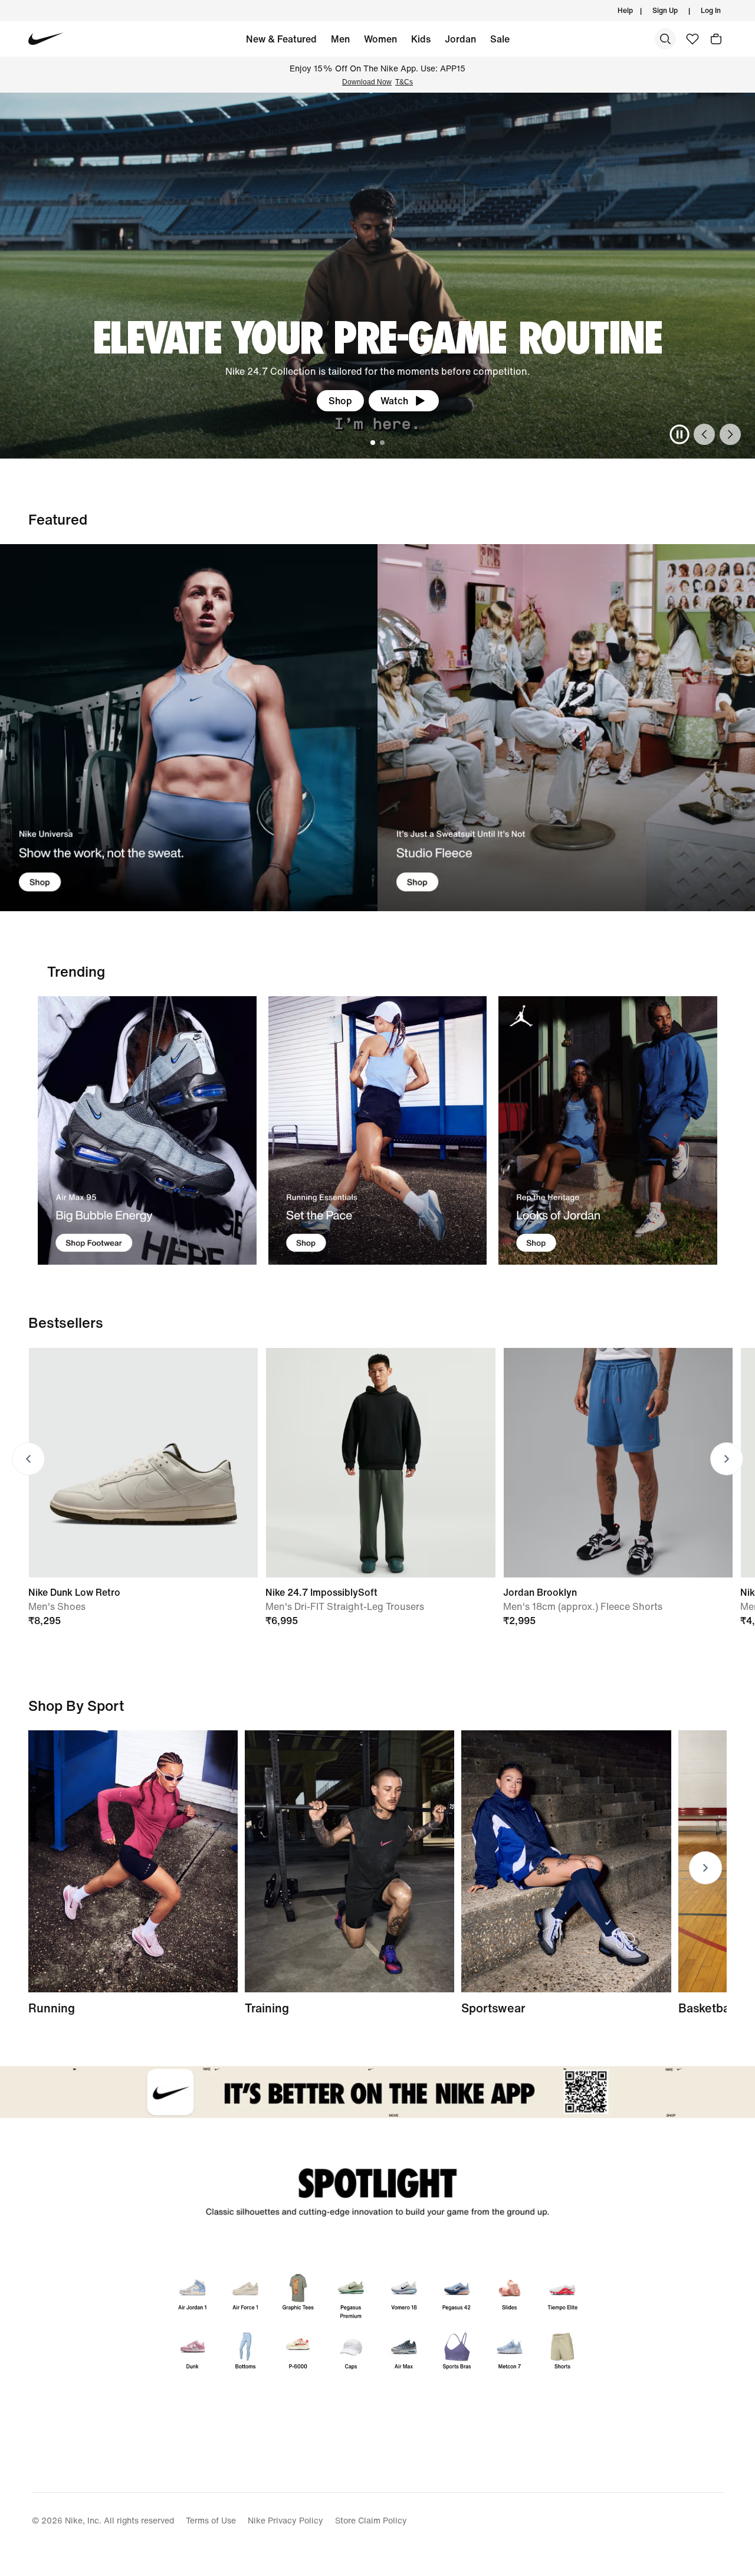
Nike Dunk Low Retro (74, 1592)
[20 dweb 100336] (566, 728)
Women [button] (380, 39)
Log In (711, 10)
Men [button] (340, 39)
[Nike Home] (46, 39)
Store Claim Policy (371, 2520)
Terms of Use (211, 2520)
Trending (76, 971)
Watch (394, 401)
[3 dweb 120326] (608, 1130)
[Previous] (704, 434)
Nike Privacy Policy (285, 2520)
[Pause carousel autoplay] (679, 434)
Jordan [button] (460, 39)
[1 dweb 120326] (147, 1130)
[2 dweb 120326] (349, 1861)
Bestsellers (66, 1323)
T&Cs (404, 82)
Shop (340, 401)
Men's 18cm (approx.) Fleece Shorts (583, 1606)
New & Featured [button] (281, 39)
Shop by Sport (76, 1706)
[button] (716, 39)
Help (625, 10)
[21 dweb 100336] (189, 728)
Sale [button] (500, 39)
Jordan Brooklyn (540, 1592)
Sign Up (665, 10)
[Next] (730, 434)
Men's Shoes (57, 1606)
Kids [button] (421, 39)
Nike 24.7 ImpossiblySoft (321, 1592)
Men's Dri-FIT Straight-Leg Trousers (345, 1606)
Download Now (367, 82)
